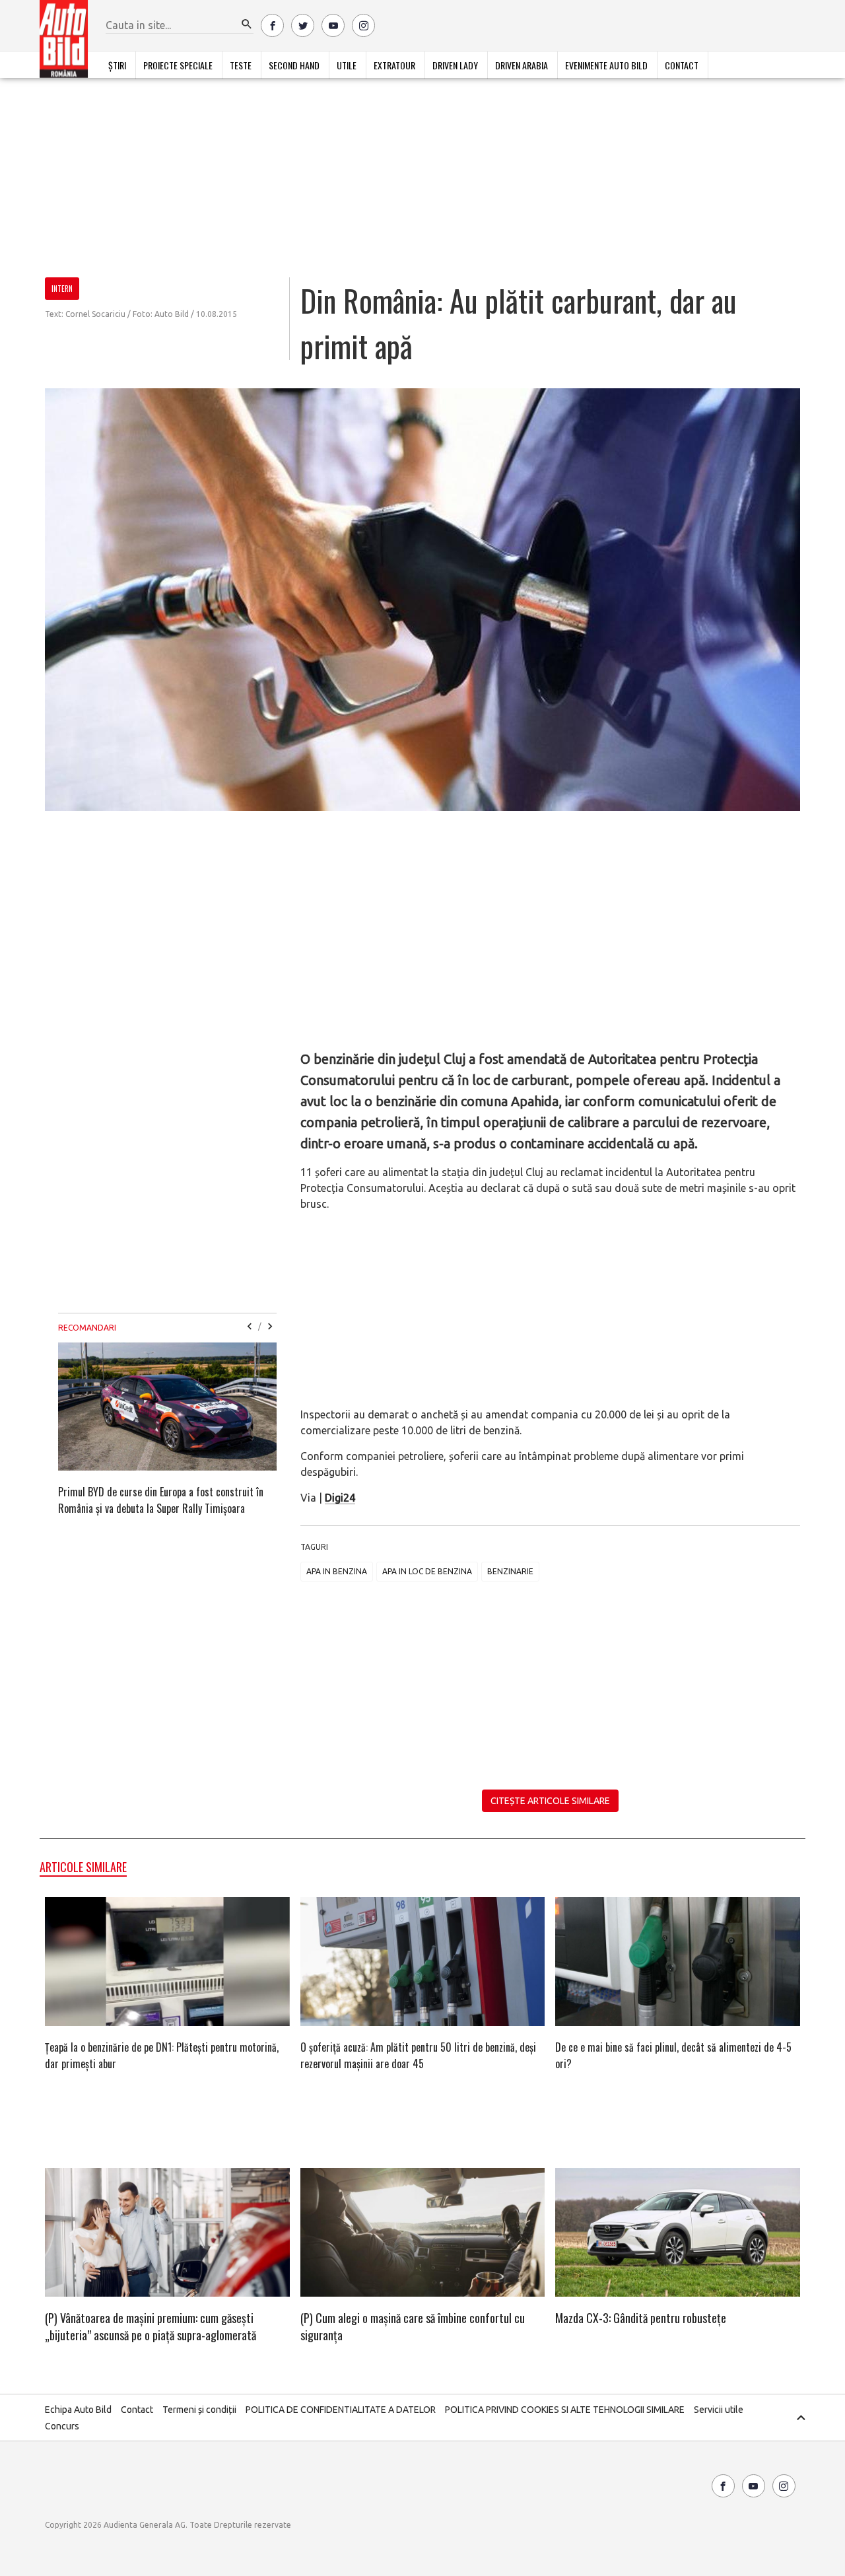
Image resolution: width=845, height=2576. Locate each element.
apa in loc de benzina (427, 1571)
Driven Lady (455, 65)
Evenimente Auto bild (606, 65)
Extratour (394, 65)
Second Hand (294, 65)
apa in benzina (337, 1571)
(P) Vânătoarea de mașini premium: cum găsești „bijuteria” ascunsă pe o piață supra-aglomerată (151, 2326)
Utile (347, 65)
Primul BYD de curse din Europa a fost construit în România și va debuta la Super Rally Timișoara (161, 1500)
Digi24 (340, 1498)
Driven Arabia (522, 65)
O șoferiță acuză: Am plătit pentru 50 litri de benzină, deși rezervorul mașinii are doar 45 (418, 2055)
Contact (682, 65)
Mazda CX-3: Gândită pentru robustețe (641, 2318)
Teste (241, 65)
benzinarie (510, 1571)
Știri (117, 65)
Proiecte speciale (178, 65)
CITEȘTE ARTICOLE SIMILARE (550, 1801)
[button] (247, 24)
